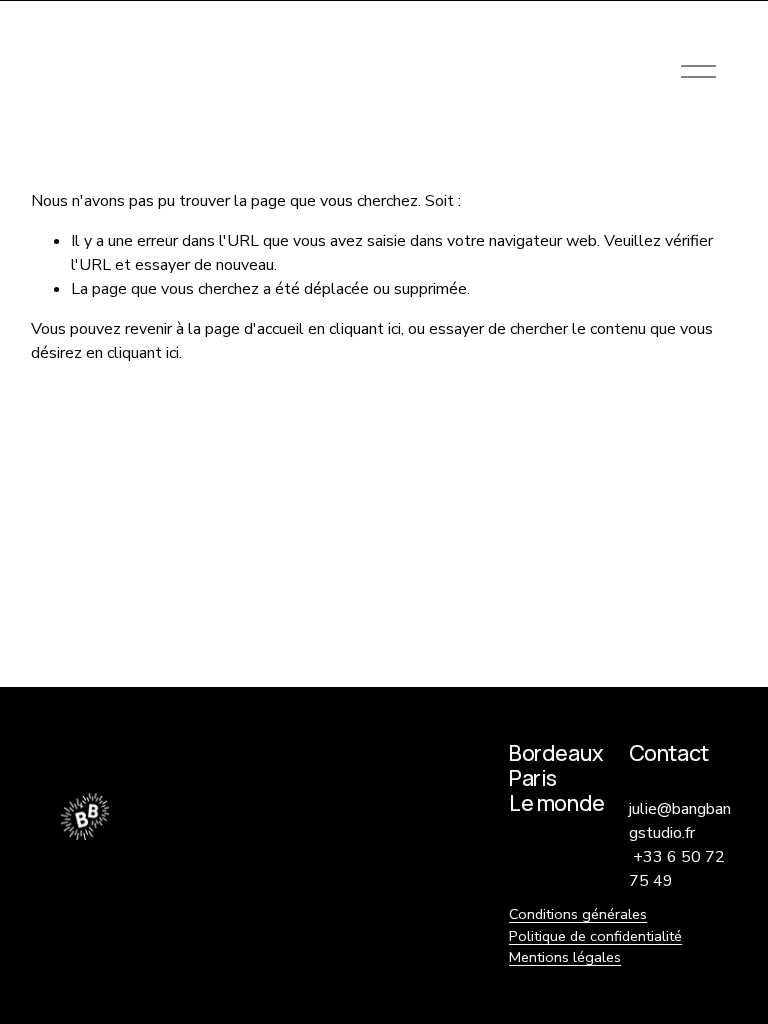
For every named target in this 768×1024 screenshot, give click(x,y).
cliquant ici (365, 329)
